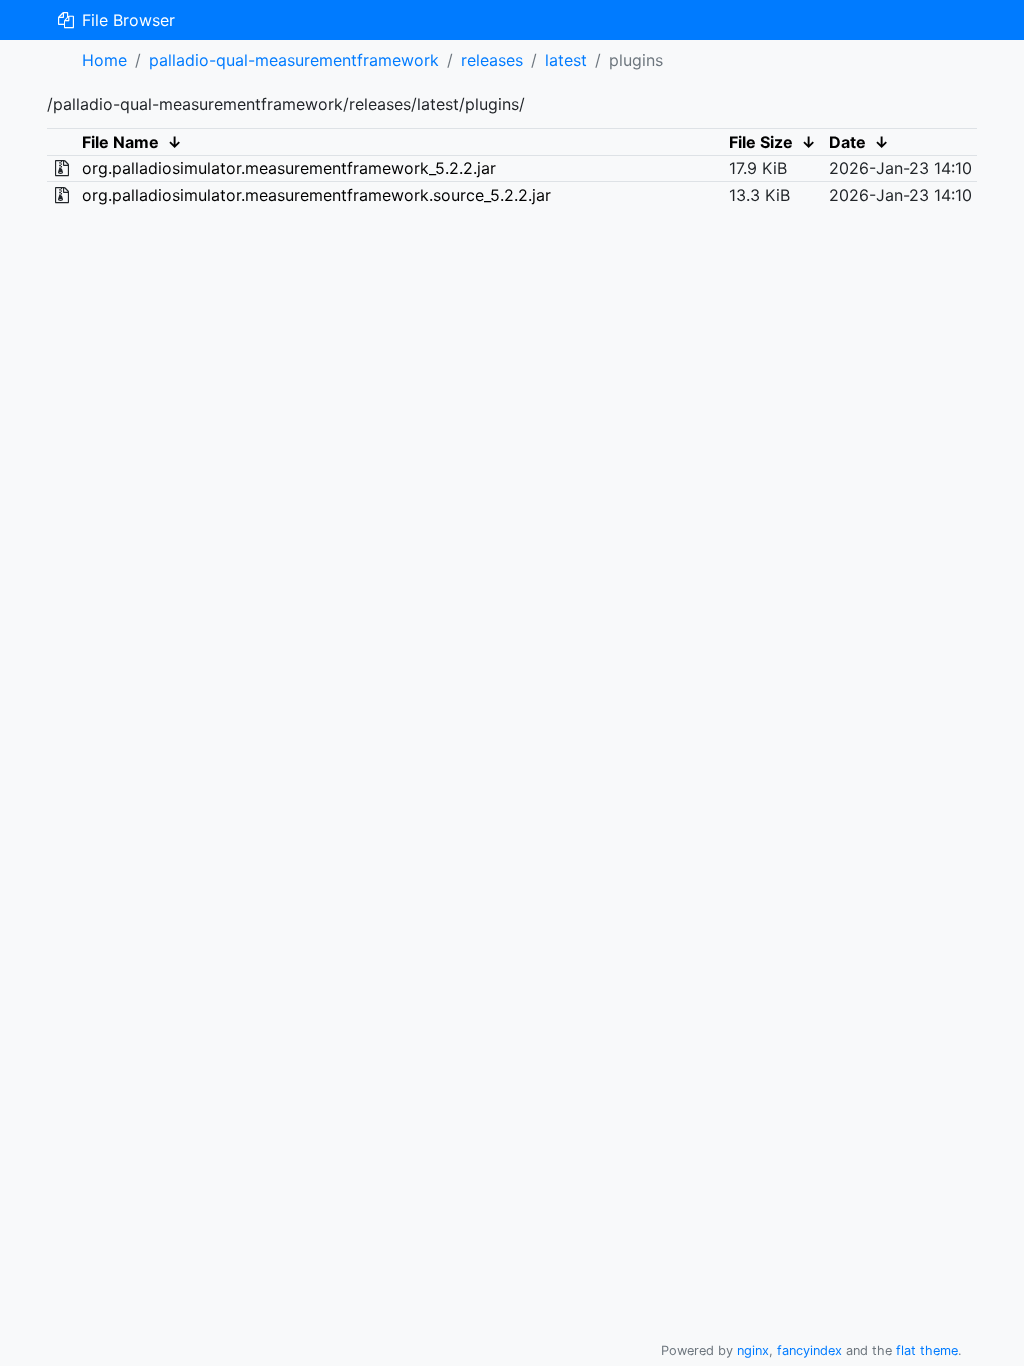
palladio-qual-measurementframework (294, 60)
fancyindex (809, 1350)
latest (566, 60)
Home (104, 60)
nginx (753, 1350)
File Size (761, 142)
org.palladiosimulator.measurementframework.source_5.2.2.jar (316, 195)
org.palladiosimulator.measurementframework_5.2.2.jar (289, 168)
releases (492, 60)
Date (847, 142)
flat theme (927, 1350)
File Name (120, 142)
